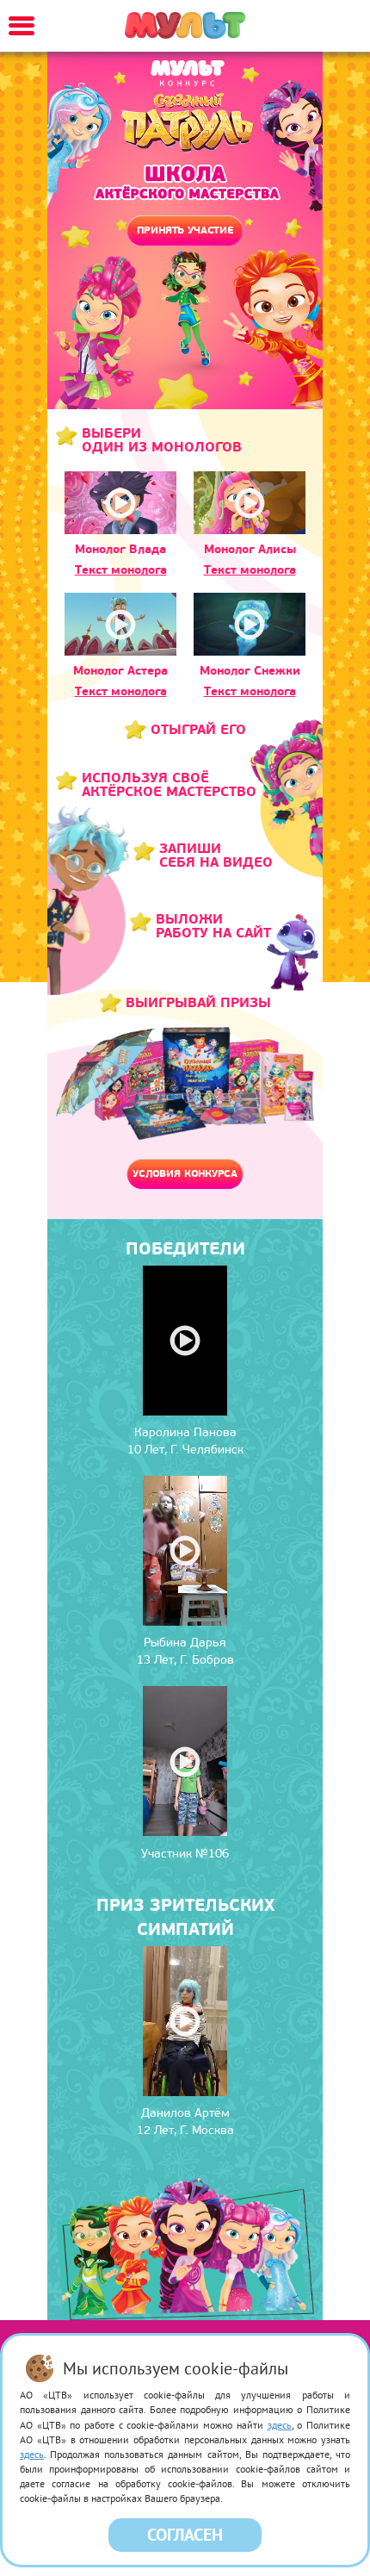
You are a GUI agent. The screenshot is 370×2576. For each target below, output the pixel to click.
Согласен (185, 2535)
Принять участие (185, 230)
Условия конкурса (185, 1173)
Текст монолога (121, 569)
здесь (280, 2425)
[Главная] (185, 26)
